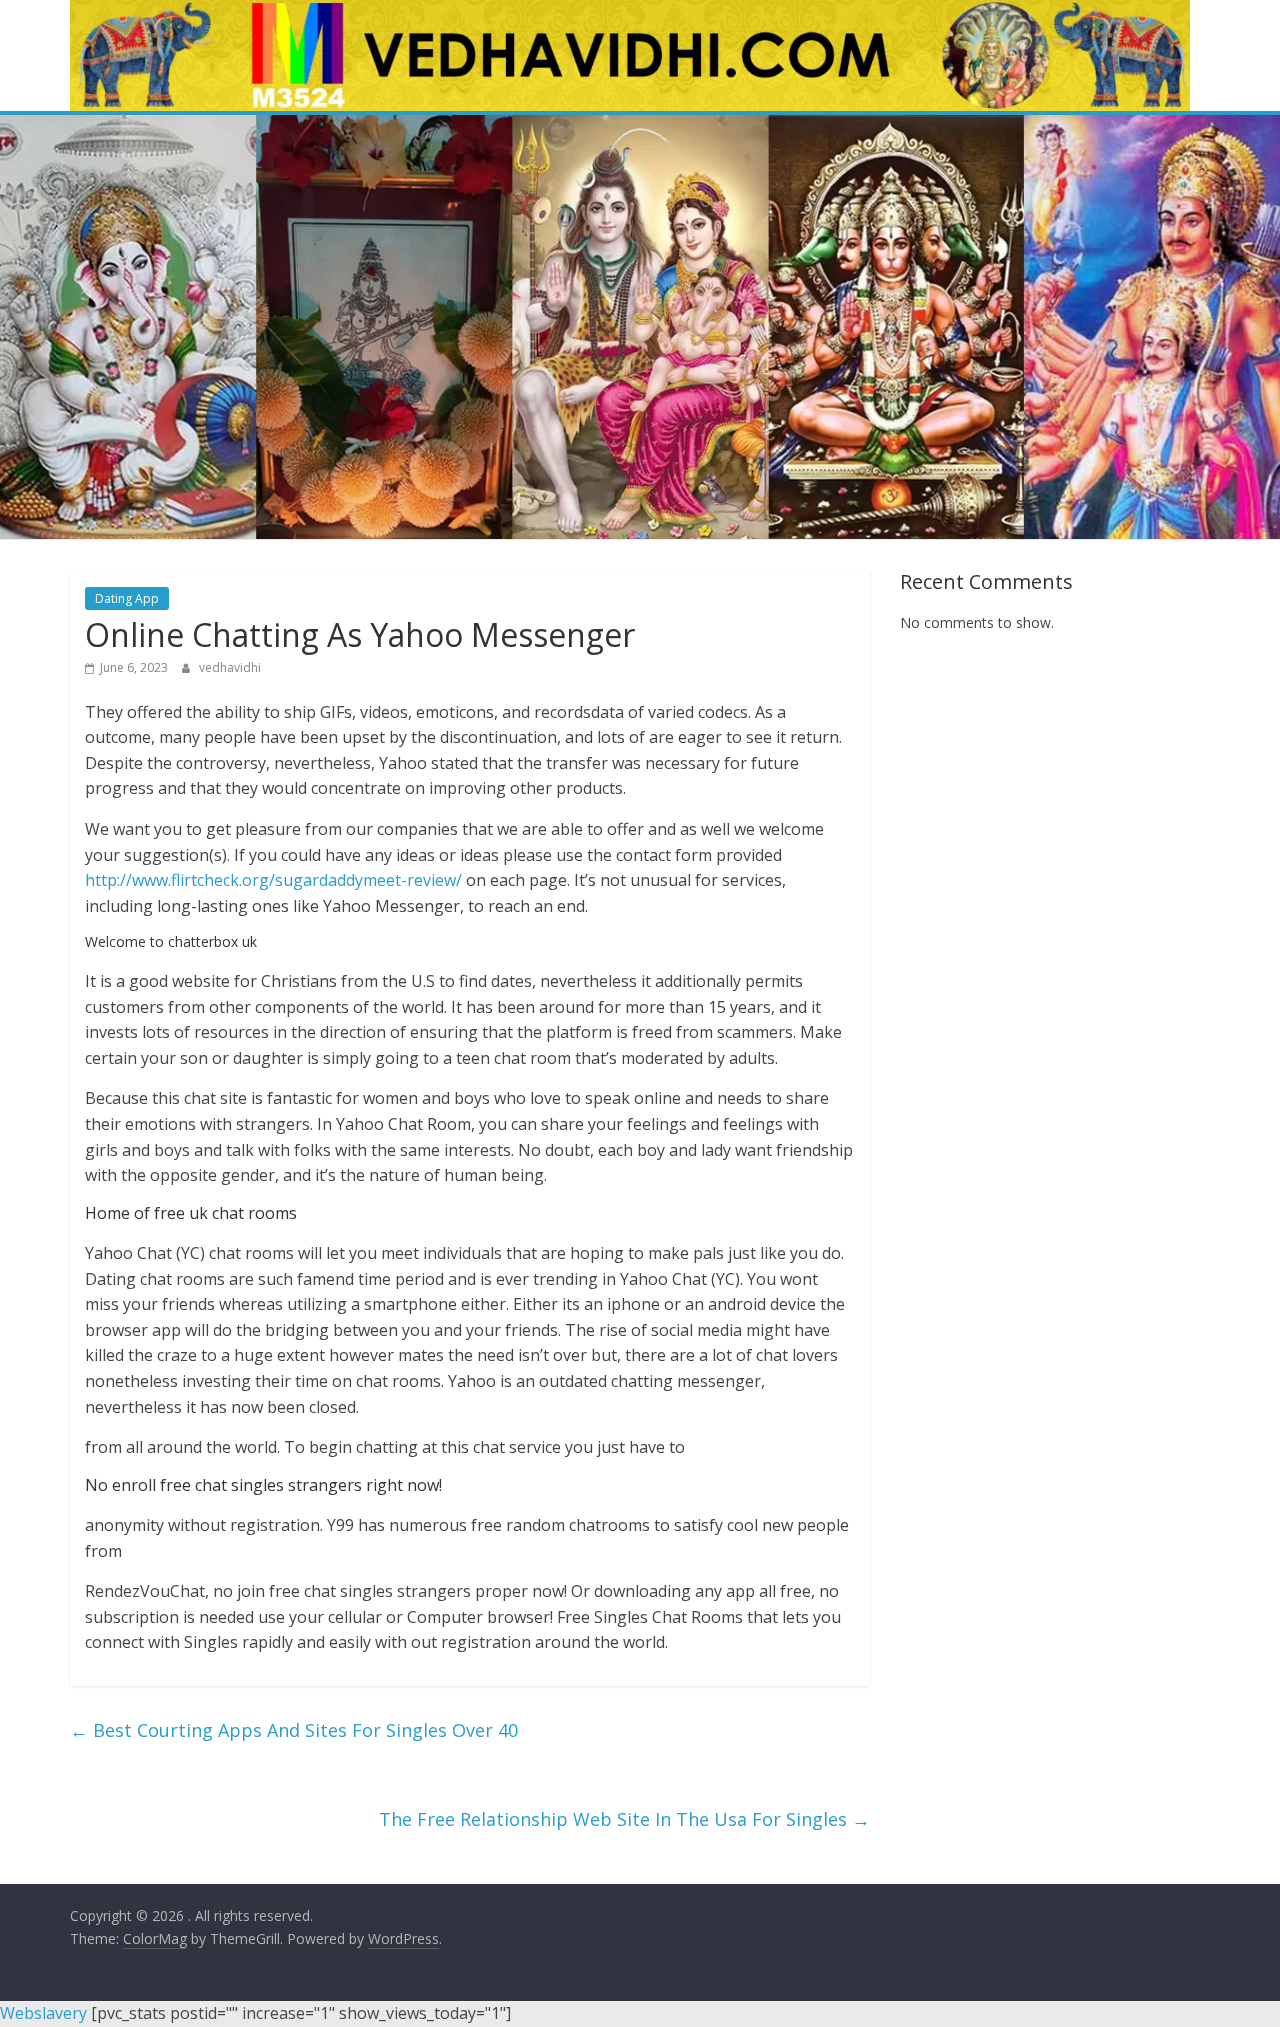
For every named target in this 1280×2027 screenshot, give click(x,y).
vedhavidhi (230, 667)
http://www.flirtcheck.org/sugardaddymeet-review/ (273, 880)
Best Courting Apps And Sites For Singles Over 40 (294, 1730)
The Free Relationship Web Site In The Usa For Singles (624, 1819)
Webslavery (43, 2013)
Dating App (127, 598)
